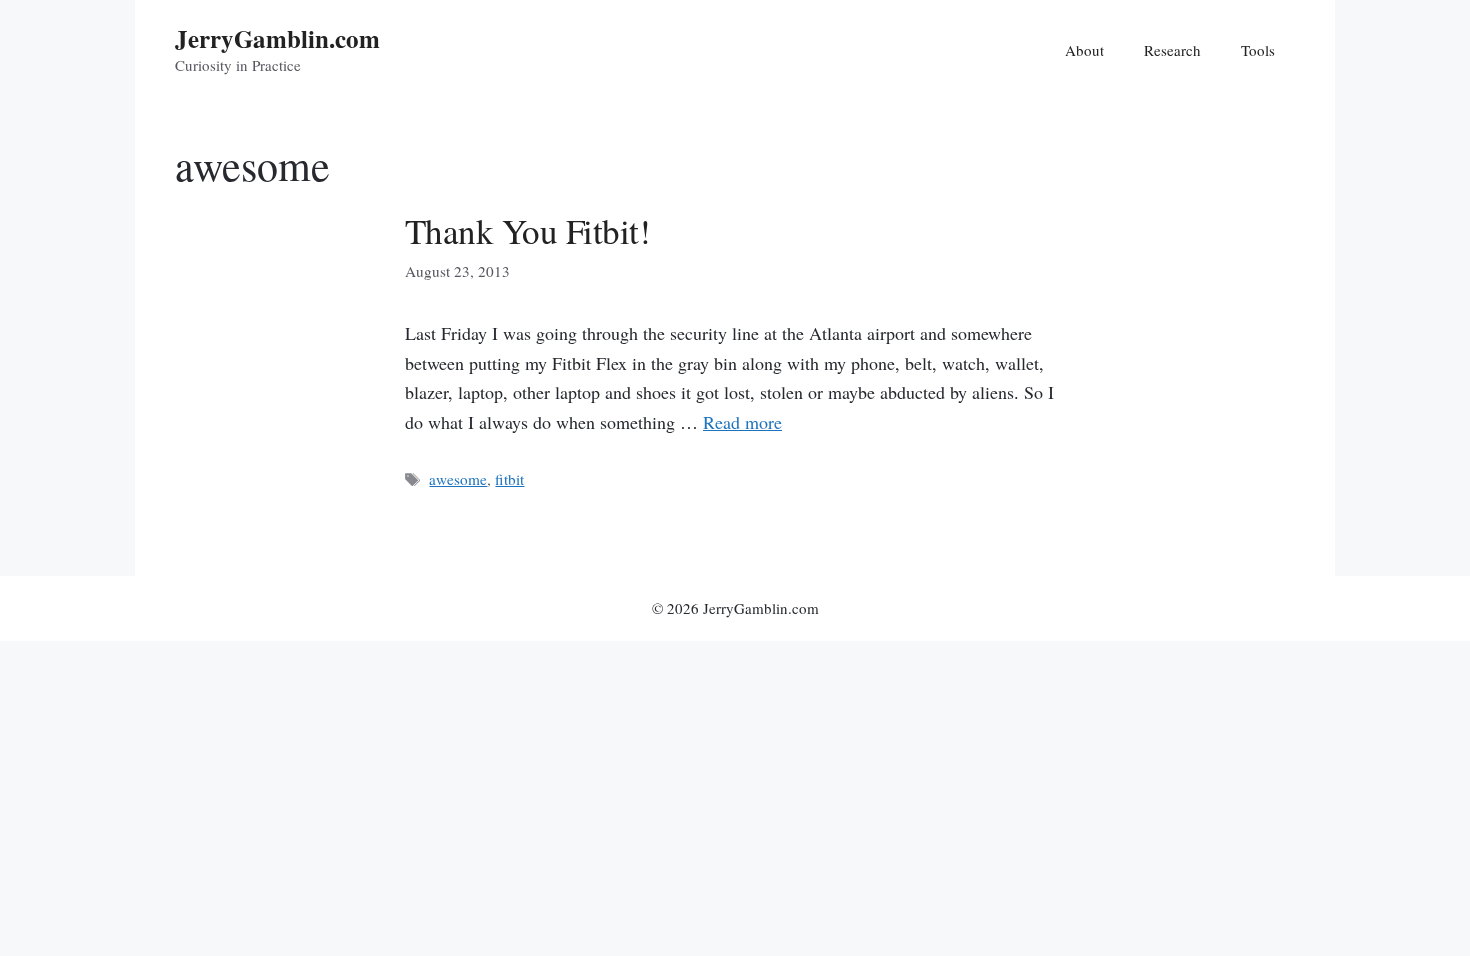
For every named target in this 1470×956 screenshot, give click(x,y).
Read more (742, 422)
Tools (1258, 50)
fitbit (509, 479)
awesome (458, 479)
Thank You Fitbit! (527, 230)
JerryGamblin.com (277, 38)
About (1084, 50)
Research (1172, 50)
